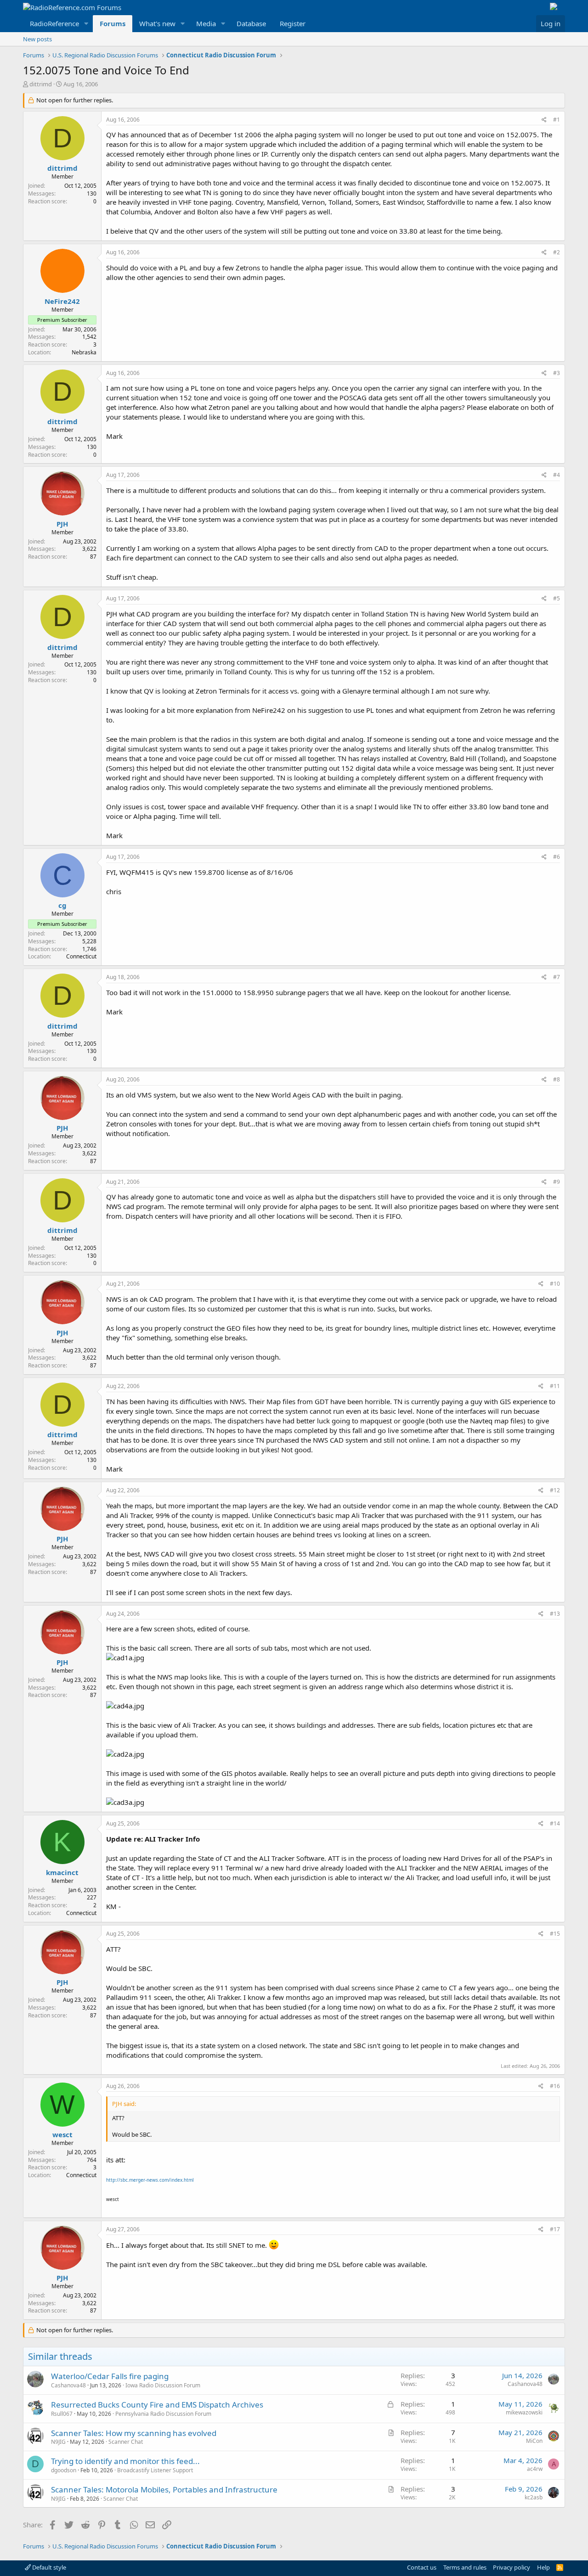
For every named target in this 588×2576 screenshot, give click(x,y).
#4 (557, 475)
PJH (62, 524)
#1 (557, 120)
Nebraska (84, 352)
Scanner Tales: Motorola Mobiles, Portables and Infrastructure (164, 2489)
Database (251, 23)
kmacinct (62, 1872)
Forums (113, 23)
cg (62, 905)
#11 (555, 1386)
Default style (48, 2567)
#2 (557, 252)
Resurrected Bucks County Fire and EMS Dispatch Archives (157, 2405)
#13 (555, 1614)
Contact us (422, 2567)
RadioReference (54, 23)
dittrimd (41, 84)
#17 (555, 2229)
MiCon (534, 2441)
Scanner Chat (126, 2442)
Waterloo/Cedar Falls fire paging (110, 2376)
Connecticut (81, 956)
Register (293, 23)
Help (543, 2567)
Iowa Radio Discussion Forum (163, 2385)
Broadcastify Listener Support (155, 2470)
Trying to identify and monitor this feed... (125, 2461)
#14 (555, 1823)
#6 (557, 857)
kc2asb (534, 2497)
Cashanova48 (68, 2385)
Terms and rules (465, 2567)
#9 (557, 1182)
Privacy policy (512, 2567)
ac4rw (535, 2469)
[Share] (544, 120)
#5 (557, 598)
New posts (37, 39)
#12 (555, 1490)
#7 (557, 977)
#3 (557, 373)
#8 (557, 1079)
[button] (86, 24)
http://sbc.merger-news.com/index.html (150, 2180)
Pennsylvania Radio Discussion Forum (163, 2414)
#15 (555, 1934)
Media (206, 23)
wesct (62, 2134)
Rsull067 (62, 2414)
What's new (157, 23)
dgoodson (64, 2470)
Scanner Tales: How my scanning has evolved (134, 2433)
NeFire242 (62, 301)
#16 (555, 2086)
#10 (555, 1284)
